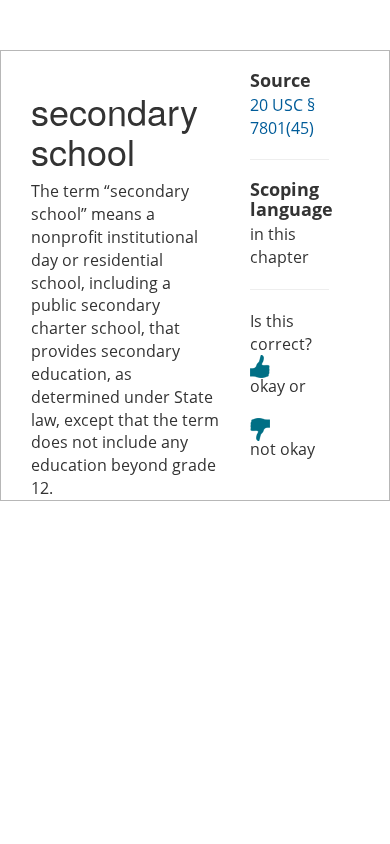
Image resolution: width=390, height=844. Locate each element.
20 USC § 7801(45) (282, 116)
